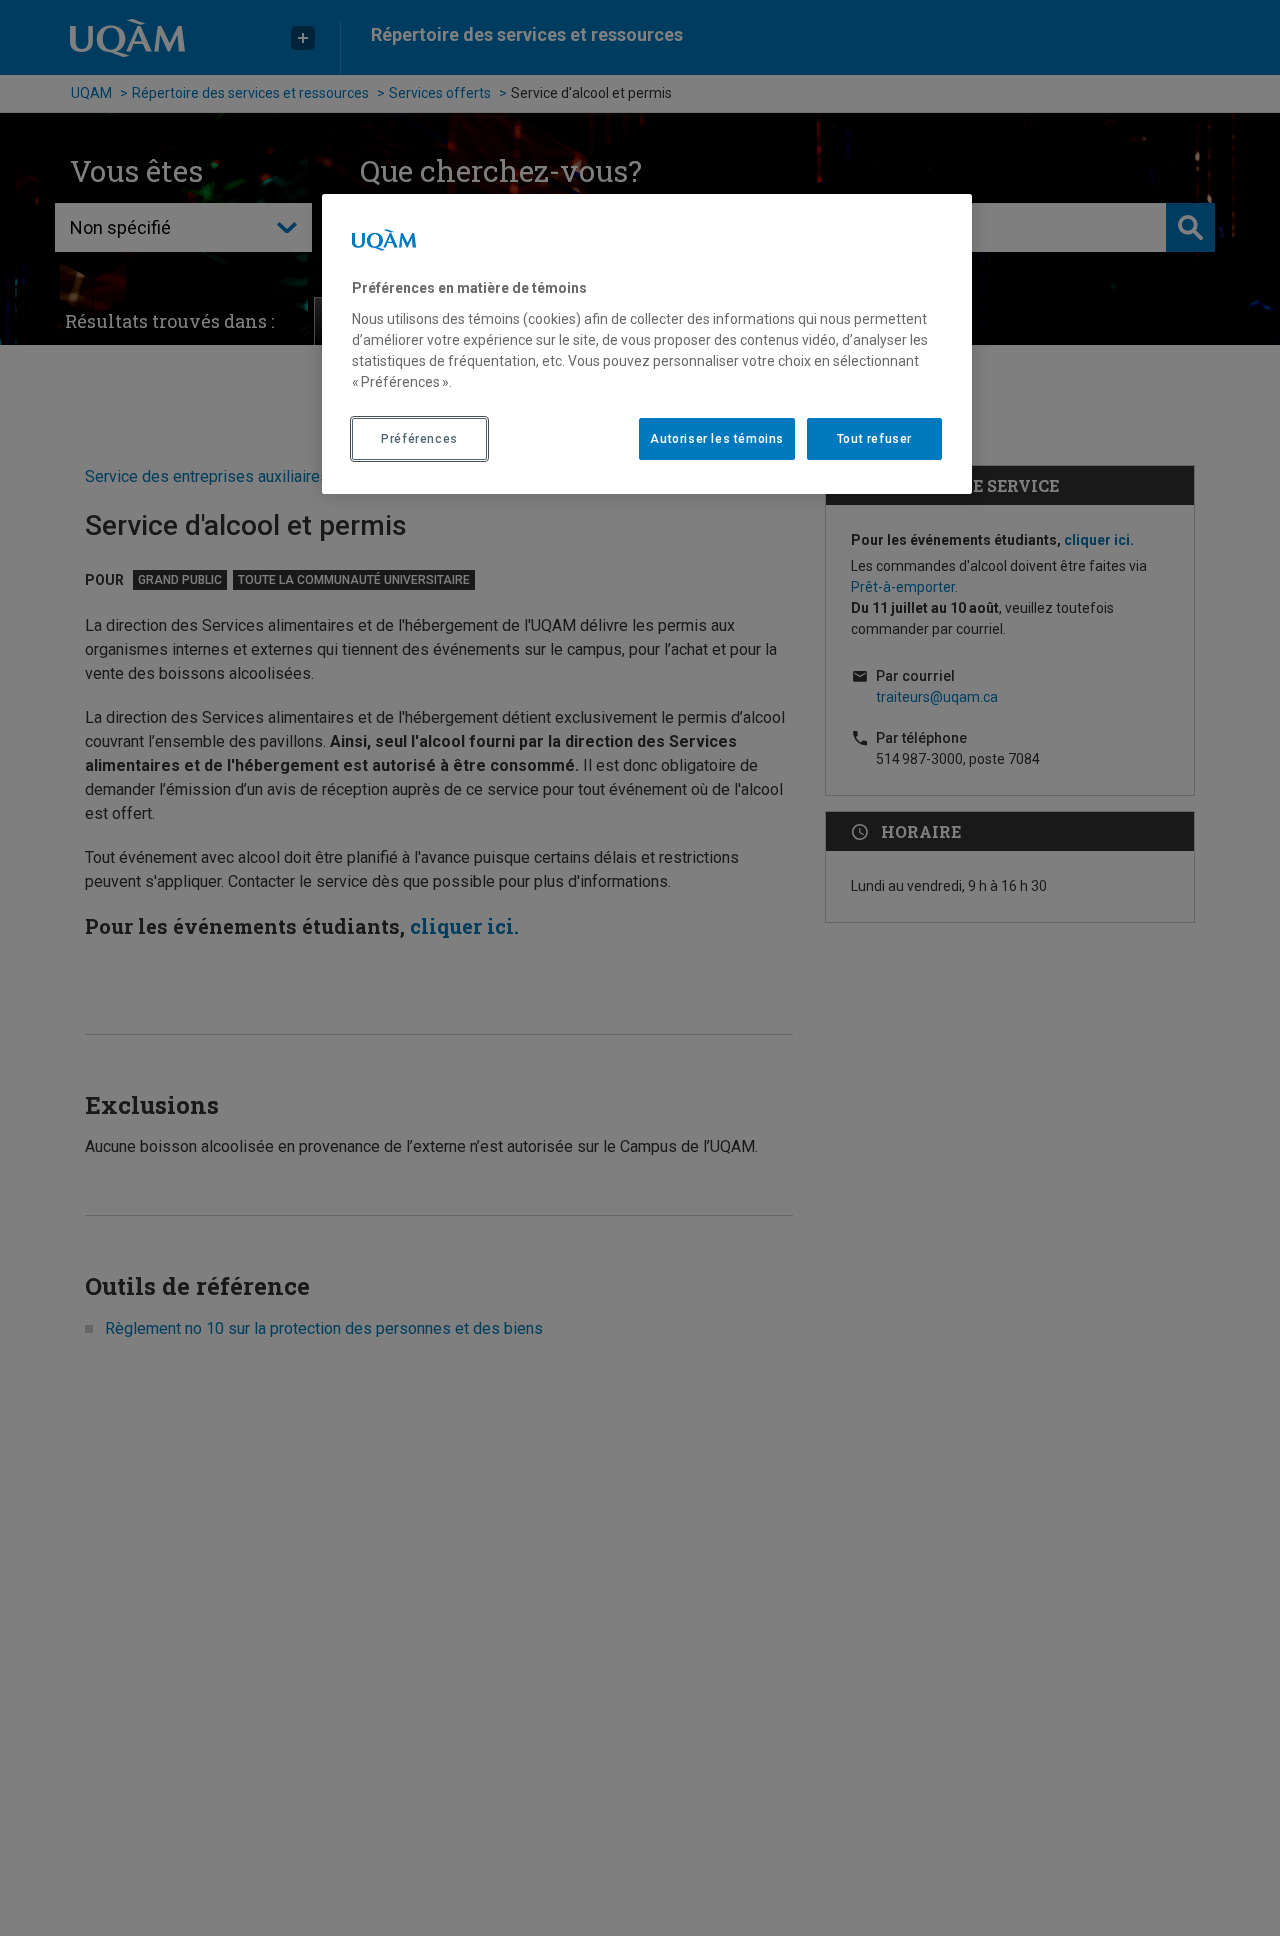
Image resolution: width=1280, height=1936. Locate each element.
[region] (647, 344)
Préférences (419, 438)
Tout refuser (874, 438)
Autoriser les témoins (717, 438)
